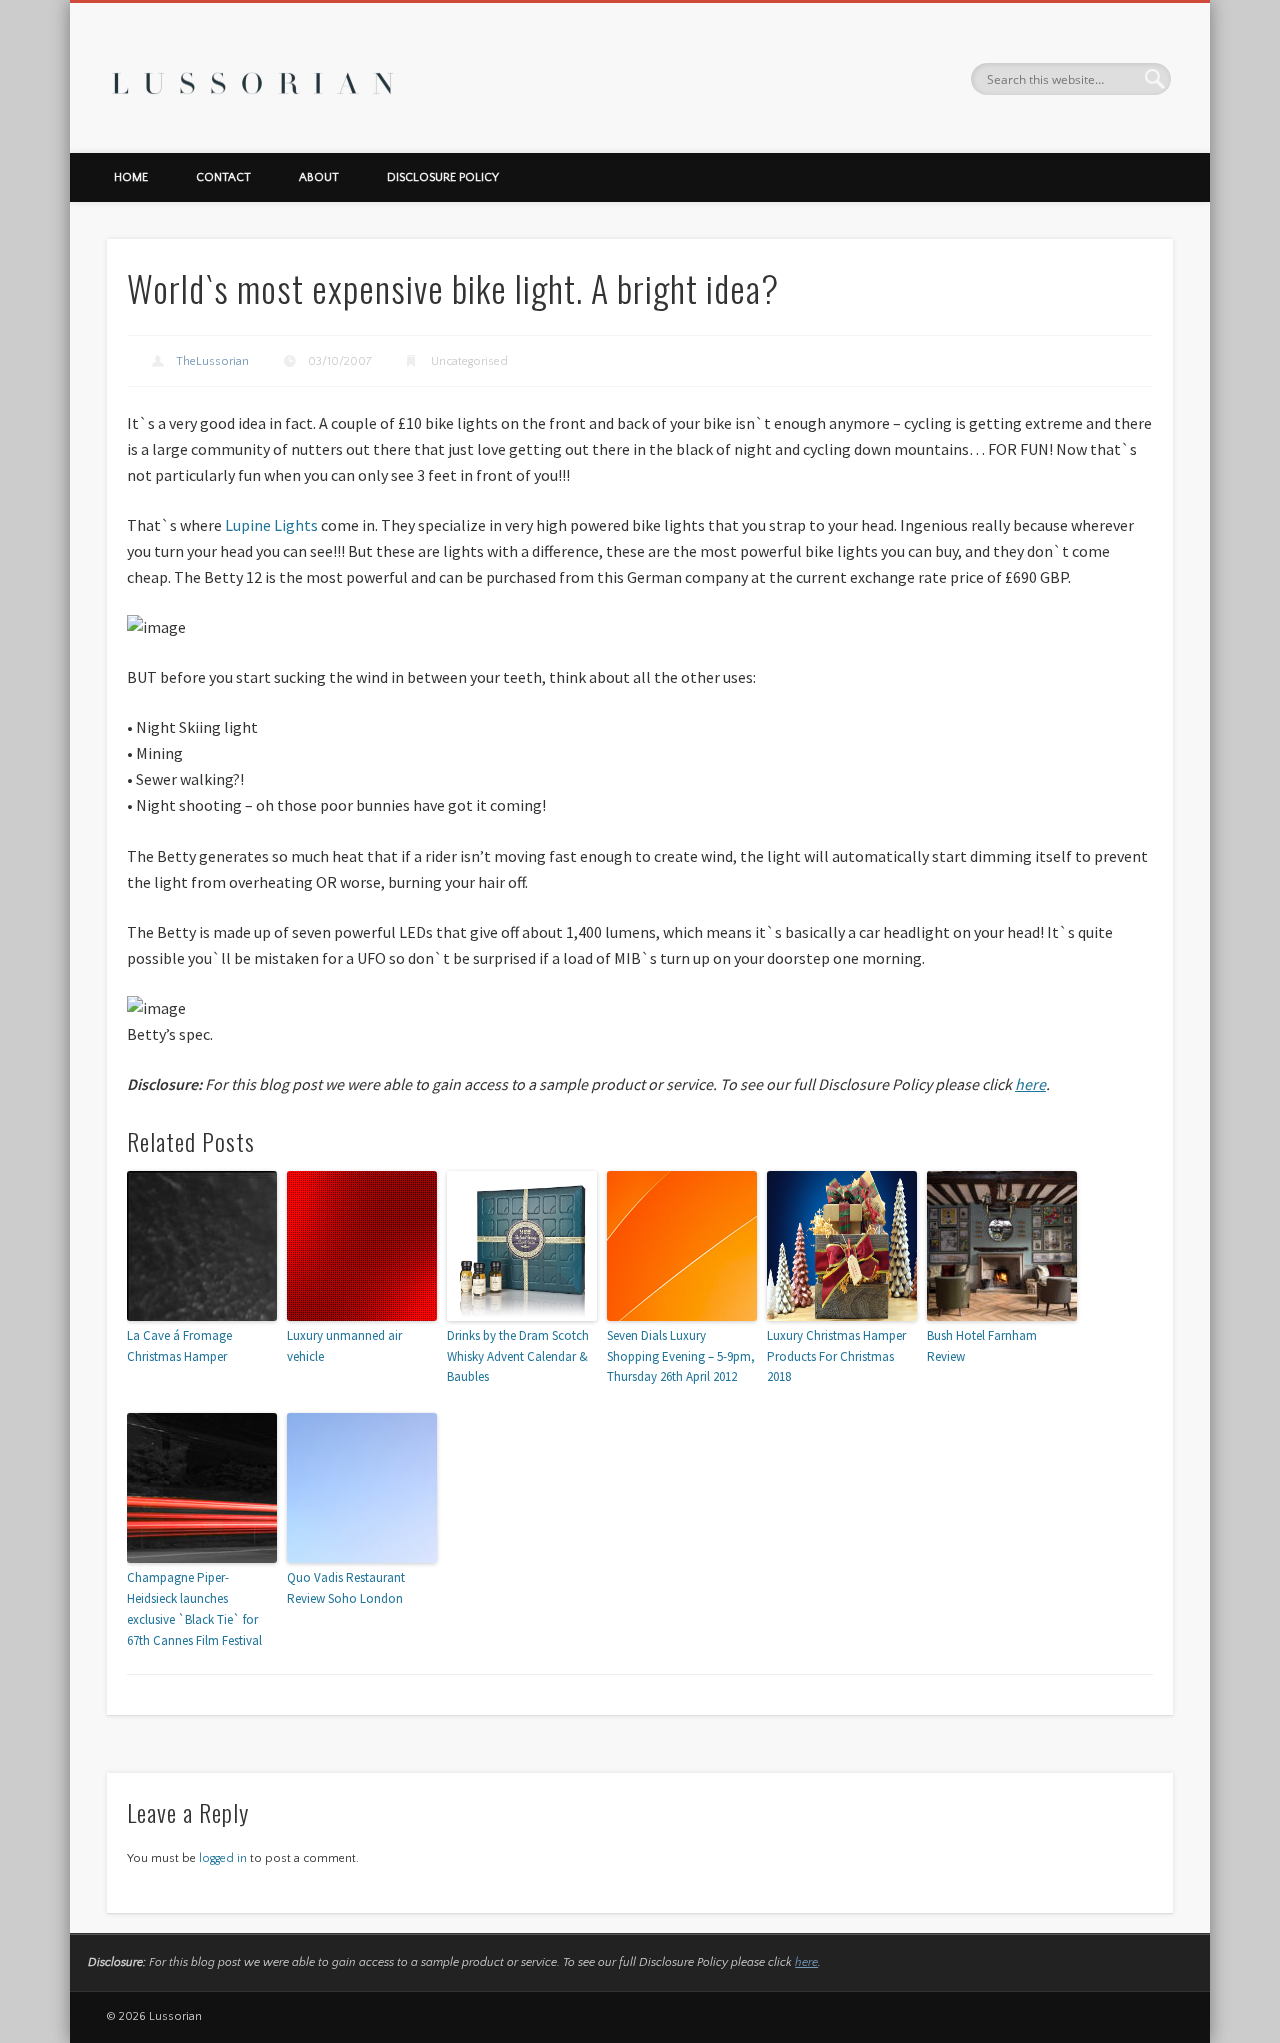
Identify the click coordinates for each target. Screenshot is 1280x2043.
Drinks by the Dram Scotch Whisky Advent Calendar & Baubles (518, 1356)
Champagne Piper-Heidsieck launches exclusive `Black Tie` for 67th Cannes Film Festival (194, 1608)
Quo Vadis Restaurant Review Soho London (346, 1588)
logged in (223, 1858)
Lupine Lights (271, 525)
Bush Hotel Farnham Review (982, 1346)
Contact (223, 177)
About (319, 177)
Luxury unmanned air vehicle (344, 1346)
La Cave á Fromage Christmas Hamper (179, 1346)
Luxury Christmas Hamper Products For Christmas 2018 (836, 1356)
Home (131, 177)
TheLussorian (212, 361)
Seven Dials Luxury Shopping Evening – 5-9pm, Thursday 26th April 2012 (681, 1356)
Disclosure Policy (443, 177)
